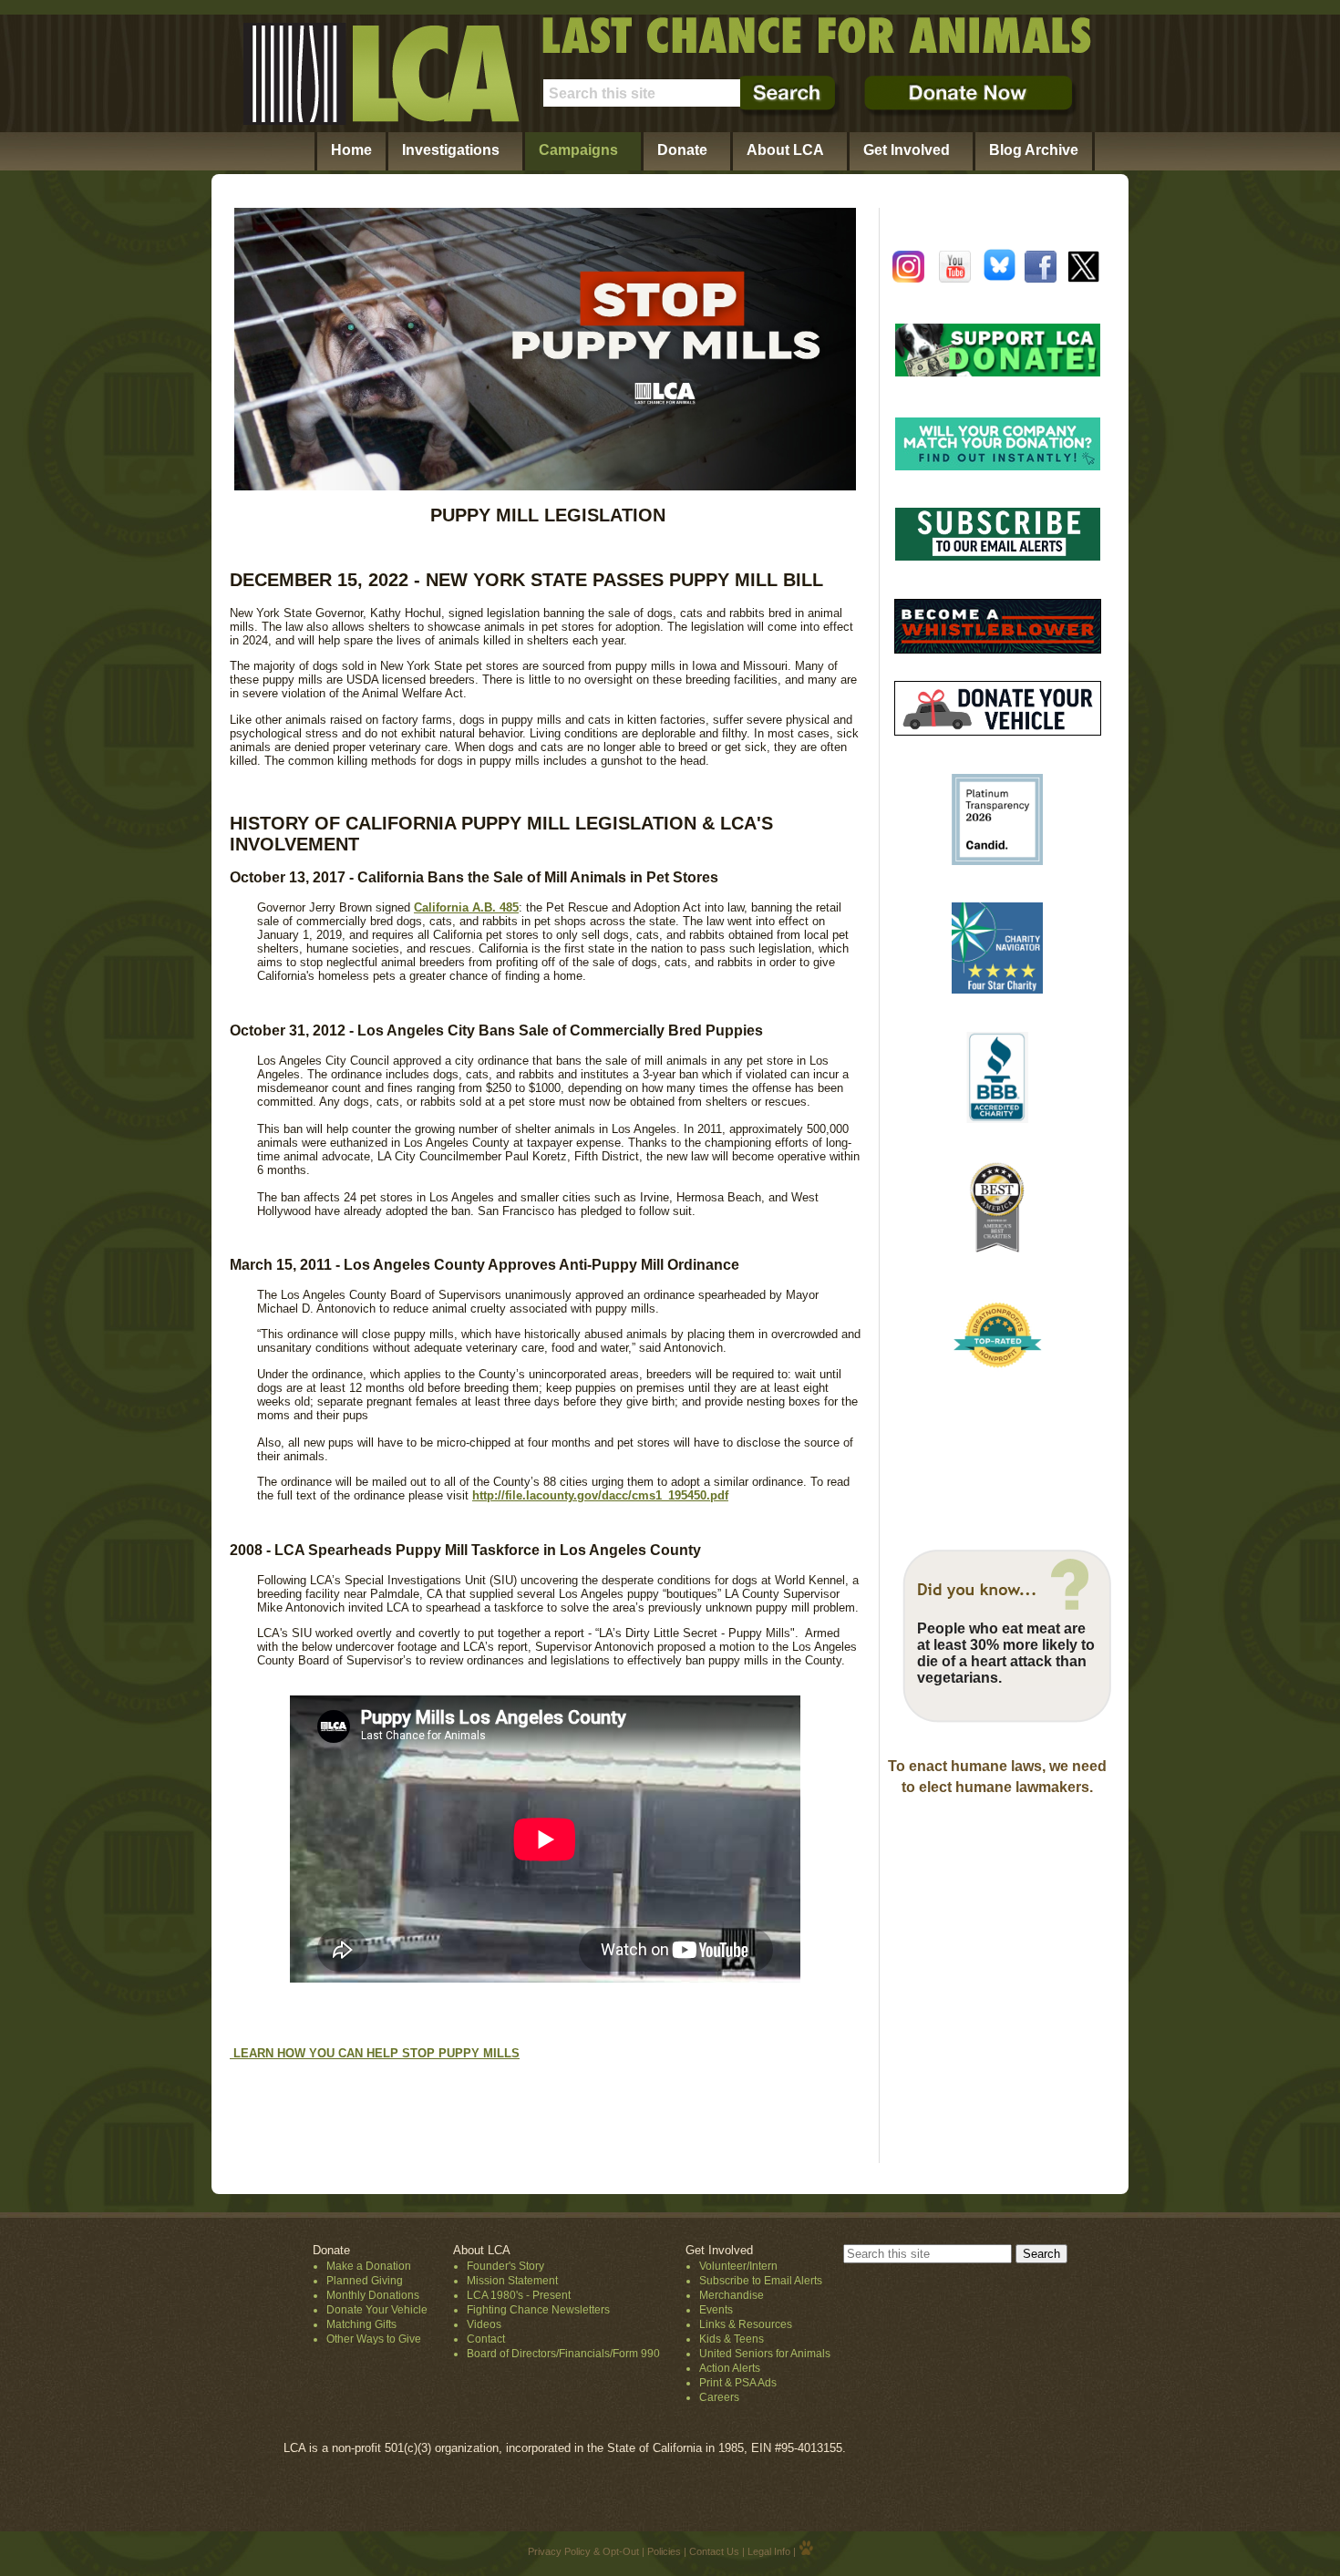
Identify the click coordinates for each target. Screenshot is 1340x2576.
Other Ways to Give (374, 2339)
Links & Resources (746, 2324)
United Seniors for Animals (765, 2354)
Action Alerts (730, 2368)
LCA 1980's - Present (519, 2295)
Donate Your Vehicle (377, 2310)
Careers (719, 2397)
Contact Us (714, 2551)
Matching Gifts (361, 2324)
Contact (486, 2339)
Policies (664, 2551)
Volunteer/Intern (738, 2266)
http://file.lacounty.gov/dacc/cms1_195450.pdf (600, 1495)
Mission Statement (512, 2281)
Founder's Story (505, 2266)
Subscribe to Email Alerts (761, 2281)
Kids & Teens (732, 2339)
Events (716, 2310)
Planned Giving (365, 2281)
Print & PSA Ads (738, 2383)
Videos (484, 2324)
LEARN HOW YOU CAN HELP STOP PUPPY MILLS (375, 2053)
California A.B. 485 (466, 907)
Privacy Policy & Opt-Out (583, 2551)
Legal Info (769, 2551)
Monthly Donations (373, 2295)
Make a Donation (369, 2266)
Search (1041, 2254)
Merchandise (732, 2295)
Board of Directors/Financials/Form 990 (563, 2354)
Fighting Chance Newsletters (538, 2310)
